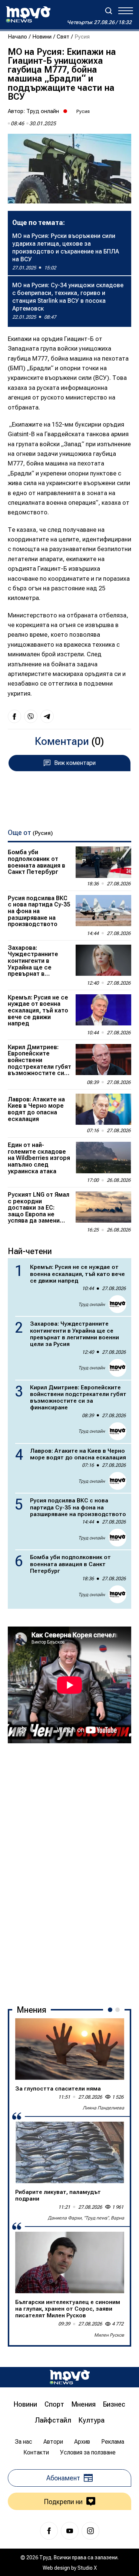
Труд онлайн (43, 111)
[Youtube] (70, 2531)
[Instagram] (90, 2531)
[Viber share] (31, 716)
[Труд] (70, 2377)
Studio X (87, 2568)
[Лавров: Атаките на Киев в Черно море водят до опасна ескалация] (103, 1109)
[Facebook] (49, 2531)
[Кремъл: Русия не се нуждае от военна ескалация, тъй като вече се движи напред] (103, 1010)
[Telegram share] (47, 716)
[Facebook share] (14, 716)
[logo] (28, 14)
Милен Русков (109, 2335)
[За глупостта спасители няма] (70, 2049)
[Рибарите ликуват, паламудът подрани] (70, 2152)
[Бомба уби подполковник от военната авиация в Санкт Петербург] (103, 862)
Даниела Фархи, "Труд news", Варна (86, 2218)
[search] (109, 11)
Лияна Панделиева (103, 2108)
